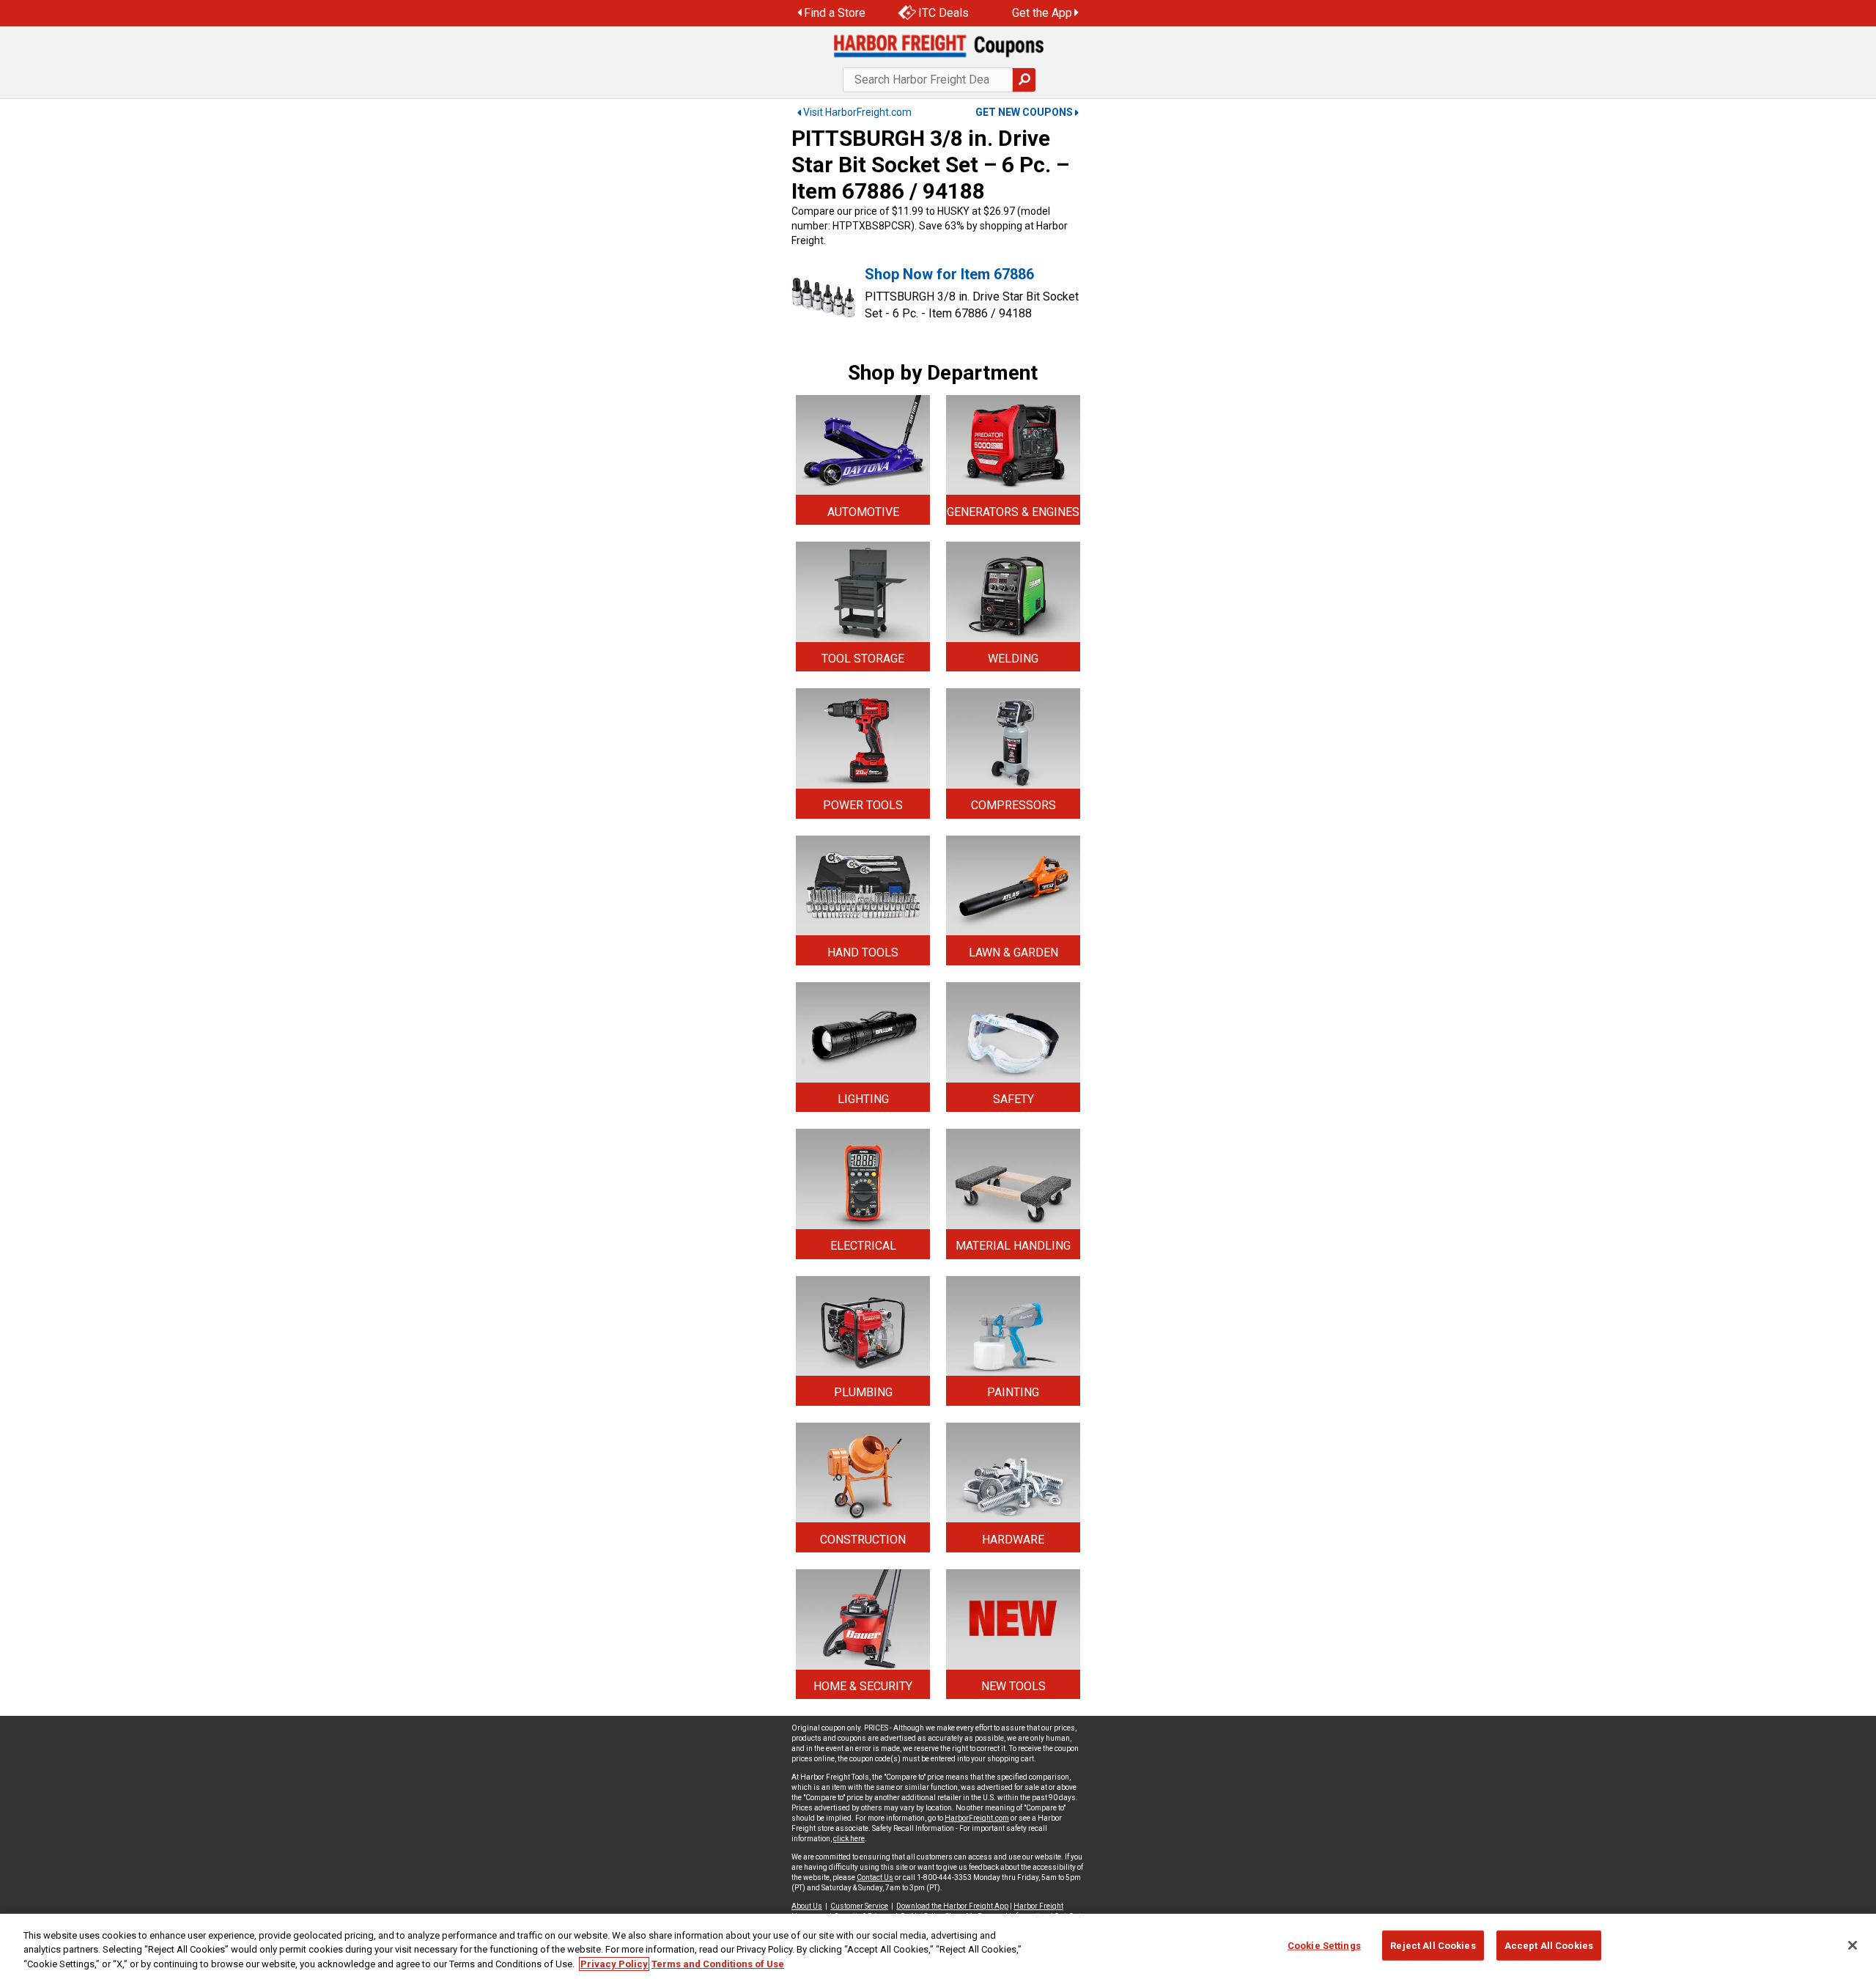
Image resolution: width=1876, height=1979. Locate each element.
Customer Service (859, 1906)
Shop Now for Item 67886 (949, 274)
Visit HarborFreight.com (857, 112)
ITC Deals (943, 13)
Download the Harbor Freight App (952, 1906)
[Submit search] (1024, 80)
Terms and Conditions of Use (718, 1964)
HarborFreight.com (977, 1818)
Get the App (1042, 13)
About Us (807, 1906)
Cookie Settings (1324, 1945)
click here (849, 1839)
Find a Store (835, 13)
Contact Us (875, 1877)
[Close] (1853, 1945)
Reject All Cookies (1433, 1945)
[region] (938, 1946)
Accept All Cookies (1549, 1945)
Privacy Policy (614, 1964)
